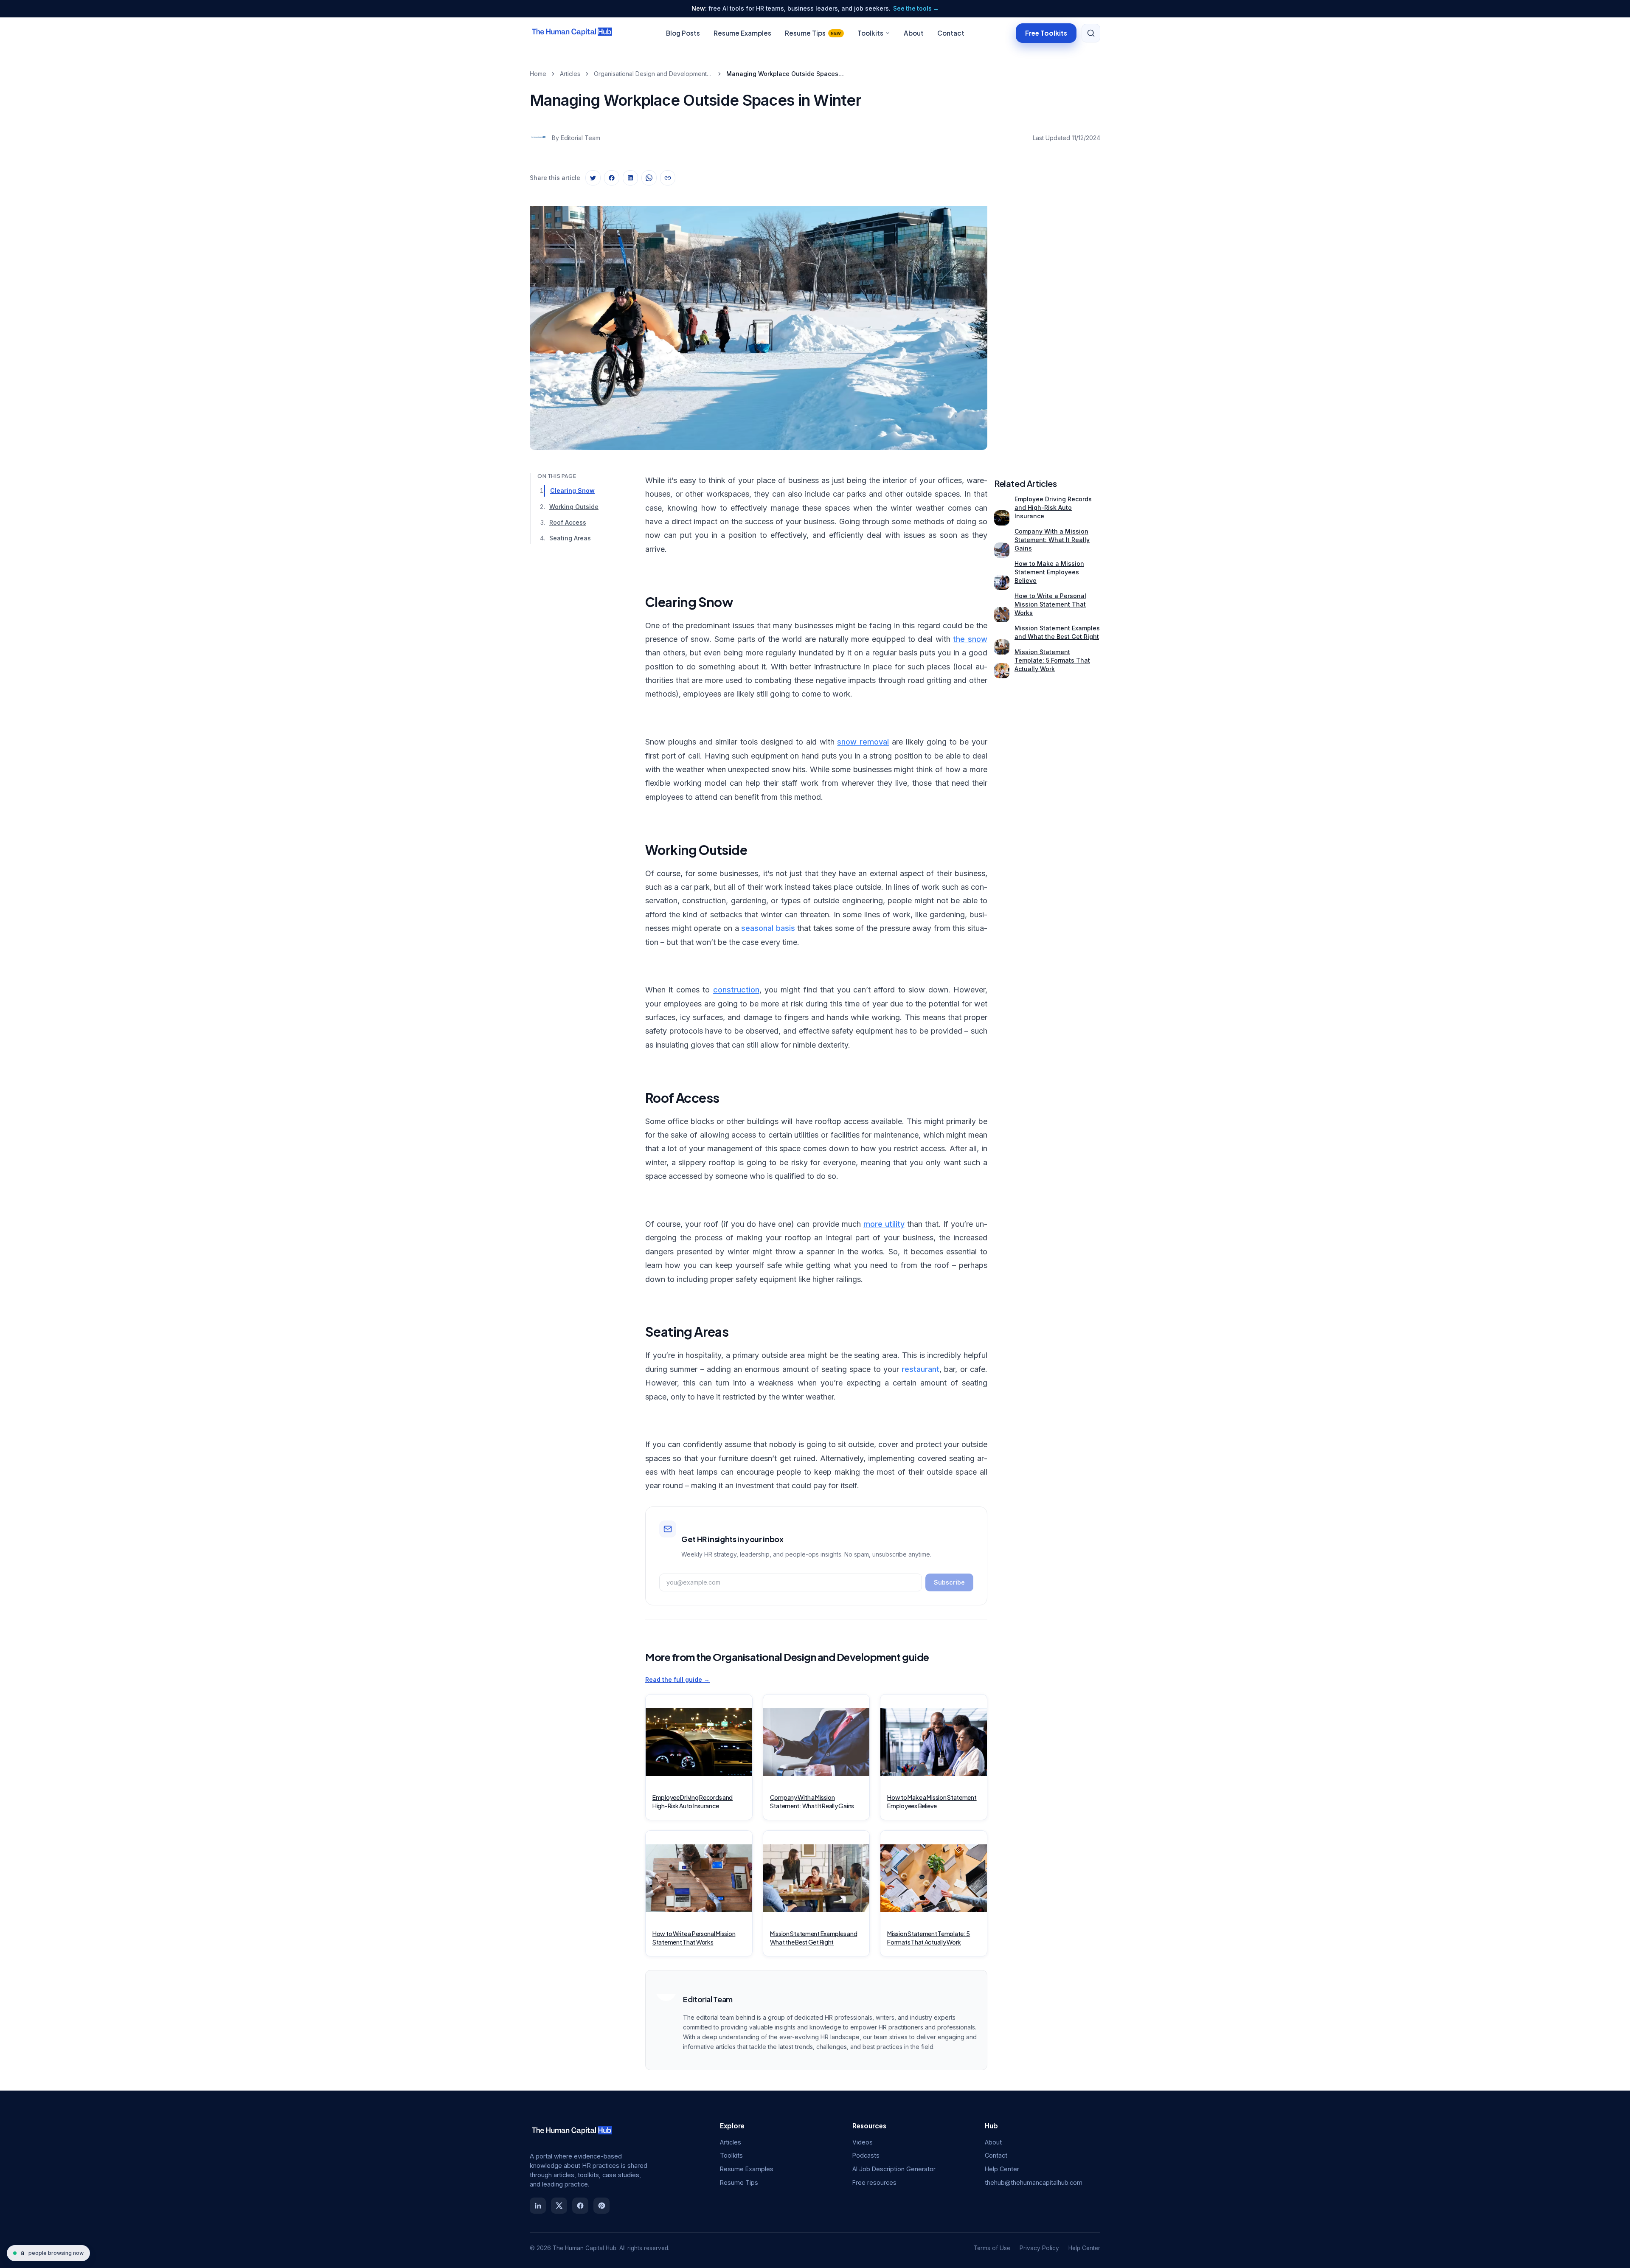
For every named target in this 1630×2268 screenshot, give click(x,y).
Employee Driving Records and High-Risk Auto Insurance (1053, 507)
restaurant (920, 1369)
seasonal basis (768, 928)
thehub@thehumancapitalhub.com (1034, 2182)
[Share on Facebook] (612, 178)
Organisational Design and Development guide (653, 74)
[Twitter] (559, 2206)
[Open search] (1091, 33)
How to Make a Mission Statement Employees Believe (1049, 572)
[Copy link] (668, 178)
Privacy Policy (1039, 2248)
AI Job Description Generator (894, 2169)
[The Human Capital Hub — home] (572, 33)
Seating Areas (570, 538)
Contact (951, 33)
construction (736, 990)
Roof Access (568, 522)
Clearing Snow (572, 490)
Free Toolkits (1046, 32)
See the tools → (916, 8)
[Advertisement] (1047, 320)
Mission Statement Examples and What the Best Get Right (1057, 632)
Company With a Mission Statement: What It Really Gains (1052, 540)
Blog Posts (683, 33)
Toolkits (870, 33)
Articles (570, 74)
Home (538, 74)
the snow (970, 639)
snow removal (863, 742)
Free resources (874, 2182)
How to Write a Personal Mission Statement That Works (1050, 604)
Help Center (1002, 2169)
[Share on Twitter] (593, 178)
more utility (884, 1224)
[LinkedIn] (538, 2206)
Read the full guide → (677, 1679)
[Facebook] (580, 2206)
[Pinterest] (601, 2206)
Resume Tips (813, 33)
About (914, 33)
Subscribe (949, 1582)
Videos (863, 2142)
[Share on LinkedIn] (630, 178)
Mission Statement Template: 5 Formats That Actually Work (1052, 660)
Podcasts (866, 2155)
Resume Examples (742, 33)
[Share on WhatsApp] (649, 178)
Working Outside (574, 506)
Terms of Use (992, 2248)
